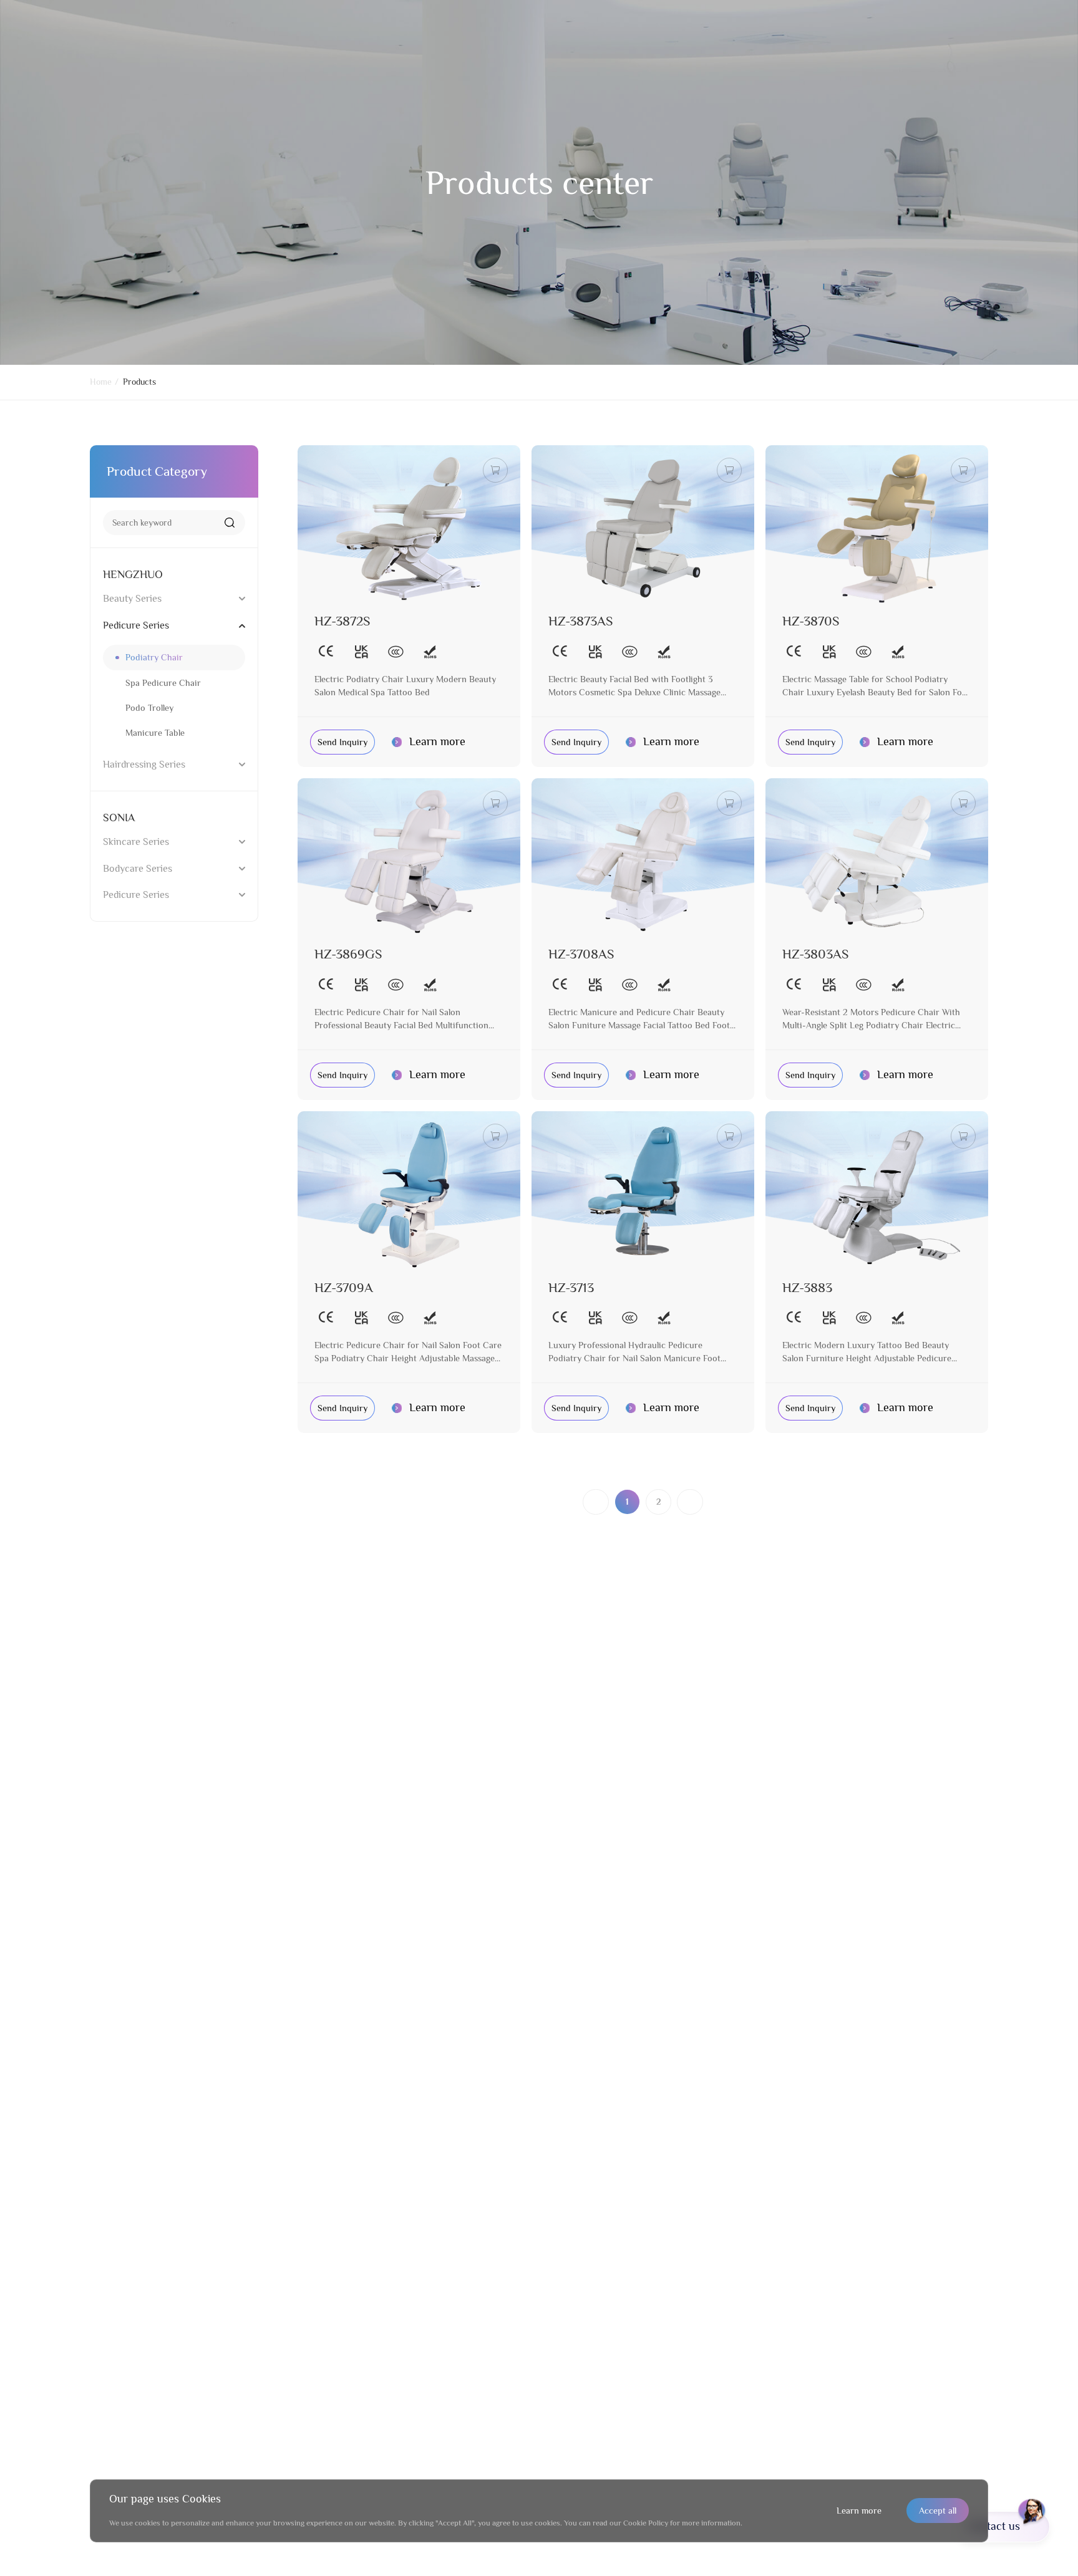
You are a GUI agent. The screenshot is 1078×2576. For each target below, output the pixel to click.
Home (101, 382)
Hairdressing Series (144, 764)
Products (139, 382)
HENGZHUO (133, 574)
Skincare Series (136, 842)
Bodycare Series (138, 868)
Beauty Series (132, 598)
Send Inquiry (342, 742)
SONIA (119, 818)
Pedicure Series (136, 625)
